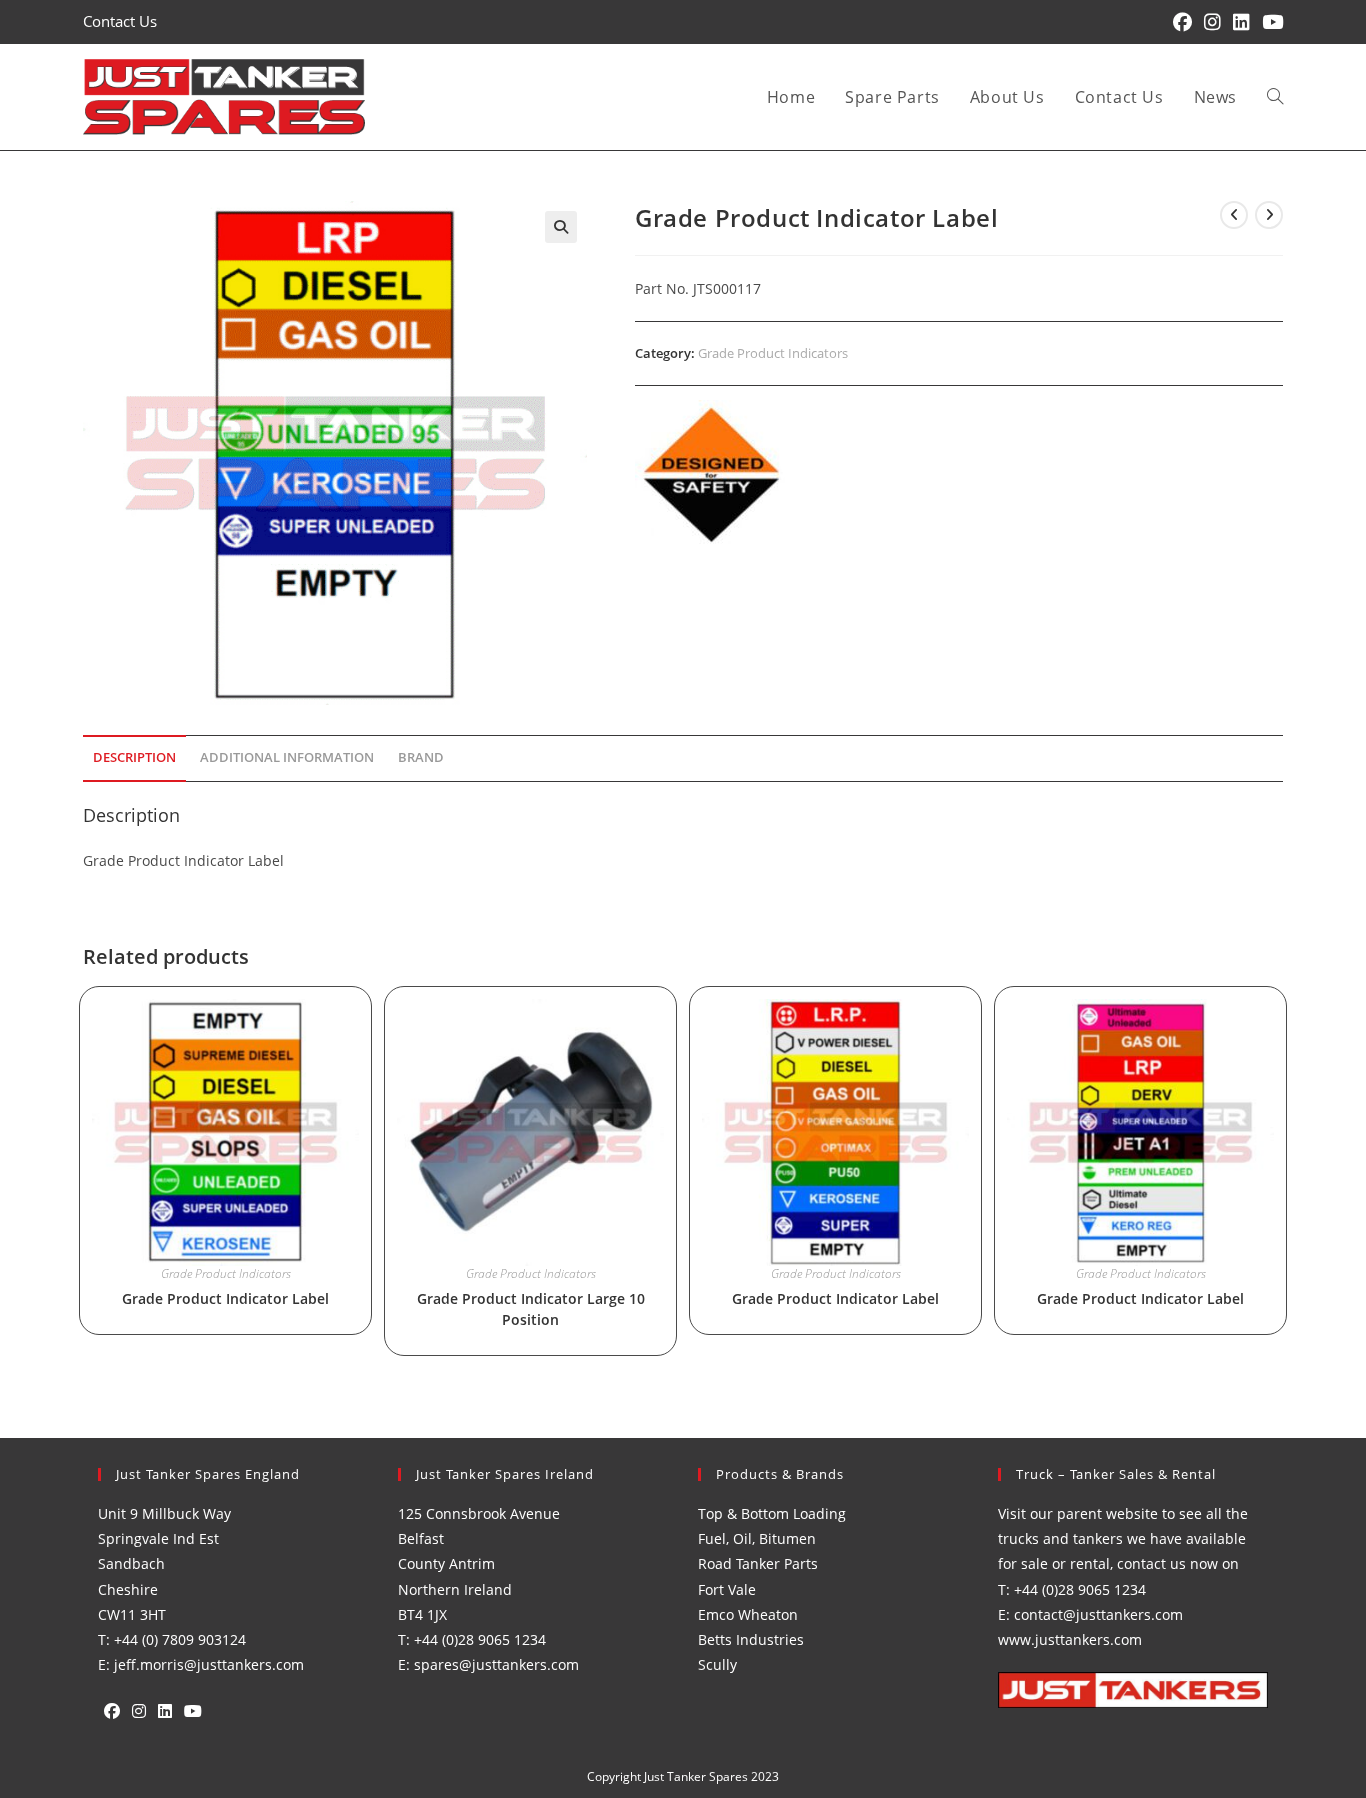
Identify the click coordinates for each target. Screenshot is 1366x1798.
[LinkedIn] (165, 1711)
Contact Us (120, 21)
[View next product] (1269, 215)
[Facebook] (112, 1711)
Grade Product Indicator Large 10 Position (531, 1309)
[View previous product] (1234, 215)
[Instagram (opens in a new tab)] (1212, 22)
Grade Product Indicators (773, 353)
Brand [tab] (421, 757)
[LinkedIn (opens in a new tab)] (1241, 22)
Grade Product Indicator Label (225, 1298)
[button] (561, 227)
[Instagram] (139, 1711)
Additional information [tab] (287, 757)
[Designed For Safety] (710, 475)
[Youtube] (193, 1711)
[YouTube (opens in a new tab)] (1269, 22)
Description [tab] (134, 757)
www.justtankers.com (1070, 1639)
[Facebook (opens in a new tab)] (1182, 22)
